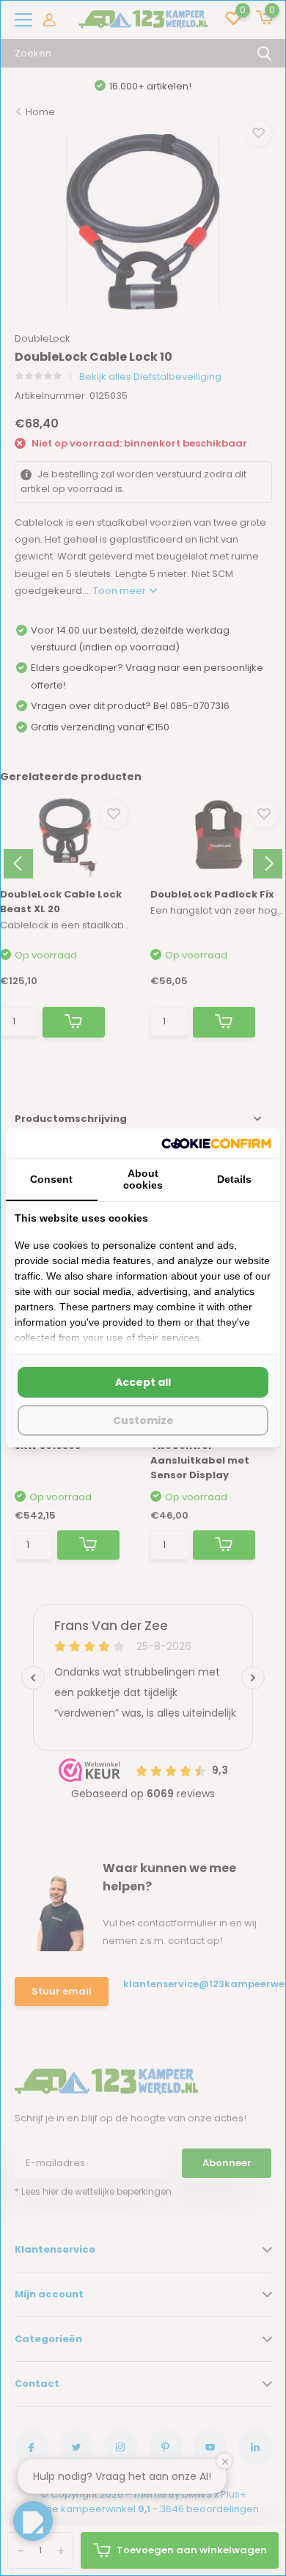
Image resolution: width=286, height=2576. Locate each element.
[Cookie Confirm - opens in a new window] (216, 1143)
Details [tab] (234, 1179)
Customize (143, 1420)
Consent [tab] (51, 1179)
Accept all (143, 1382)
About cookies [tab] (143, 1179)
